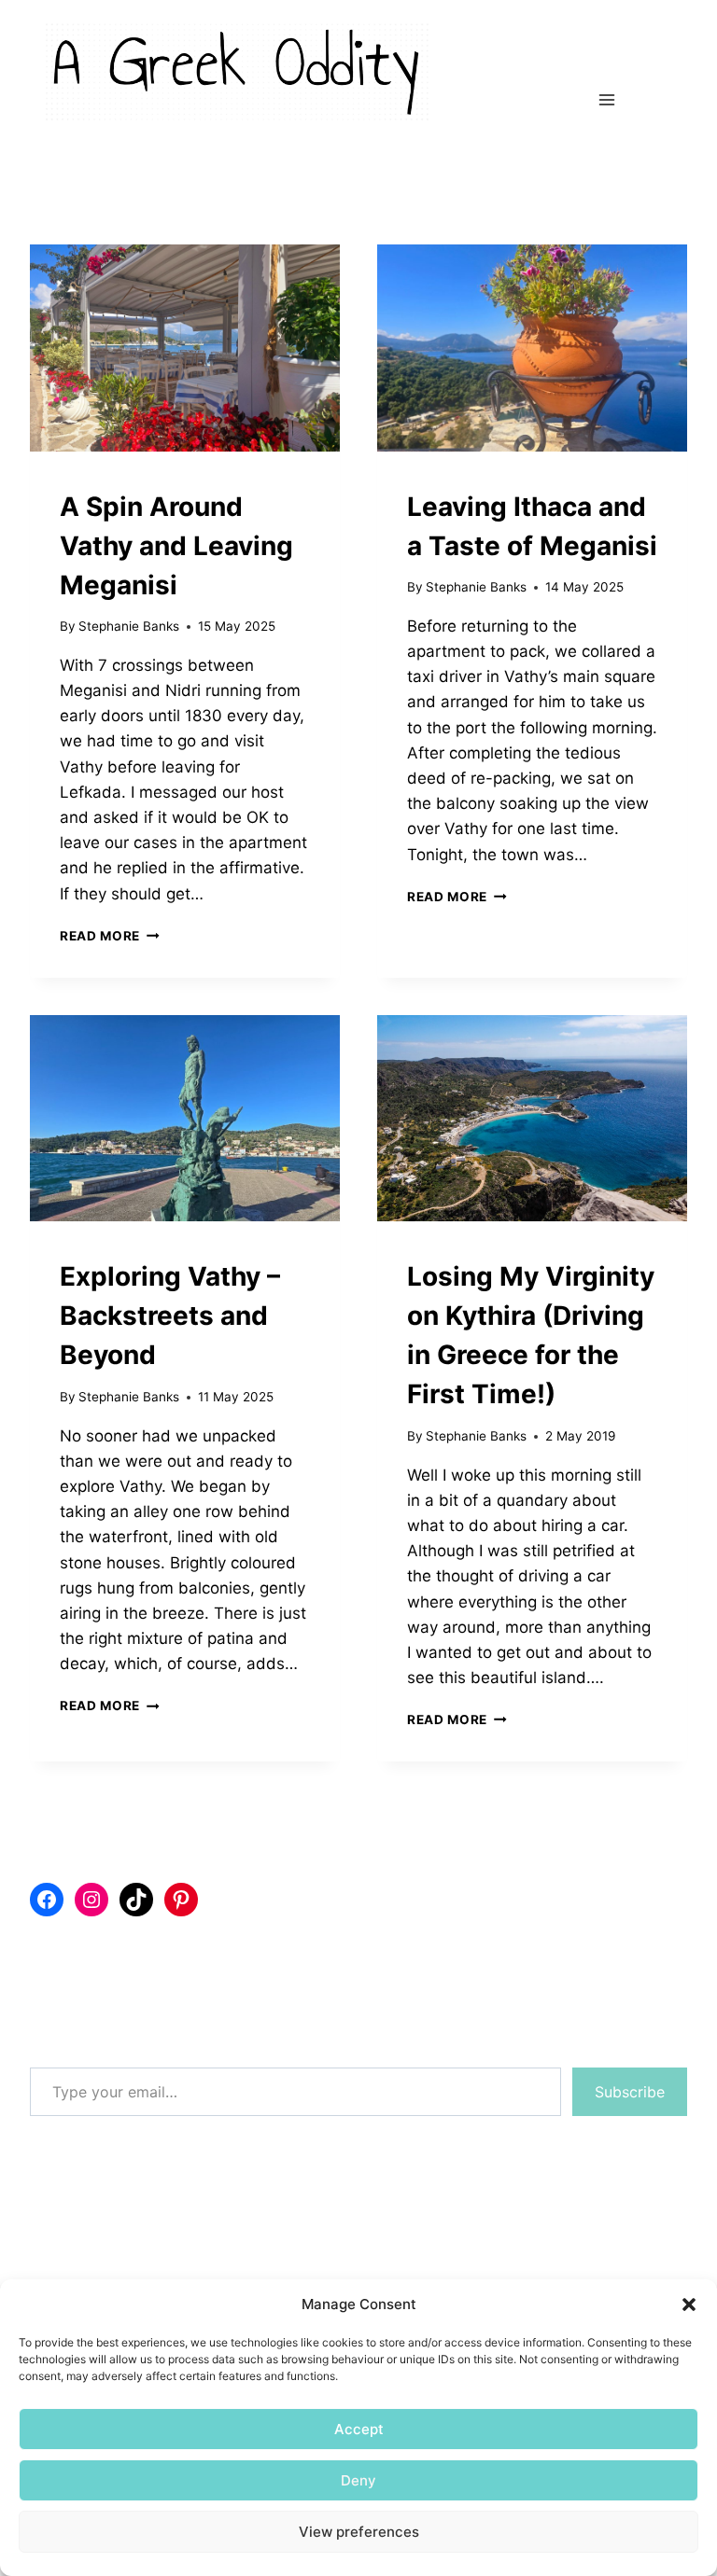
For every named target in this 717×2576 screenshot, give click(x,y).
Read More (110, 936)
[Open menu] (606, 100)
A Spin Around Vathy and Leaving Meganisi (176, 546)
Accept (359, 2429)
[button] (689, 2304)
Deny (358, 2480)
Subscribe (630, 2092)
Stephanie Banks (129, 626)
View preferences (359, 2532)
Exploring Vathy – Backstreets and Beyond (170, 1316)
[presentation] (185, 348)
